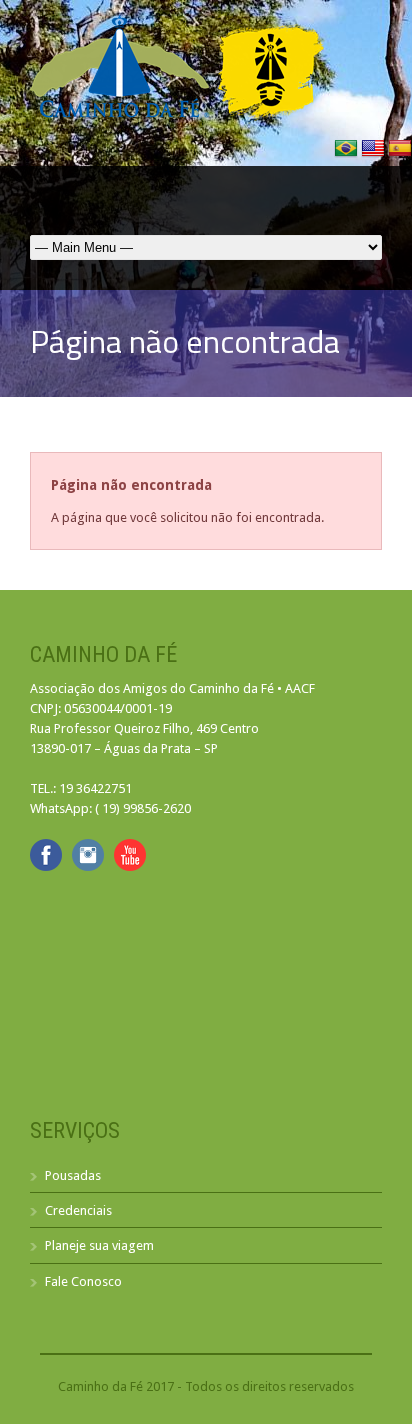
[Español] (400, 155)
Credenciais (78, 1210)
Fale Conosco (83, 1281)
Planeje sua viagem (99, 1245)
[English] (374, 155)
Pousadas (73, 1175)
